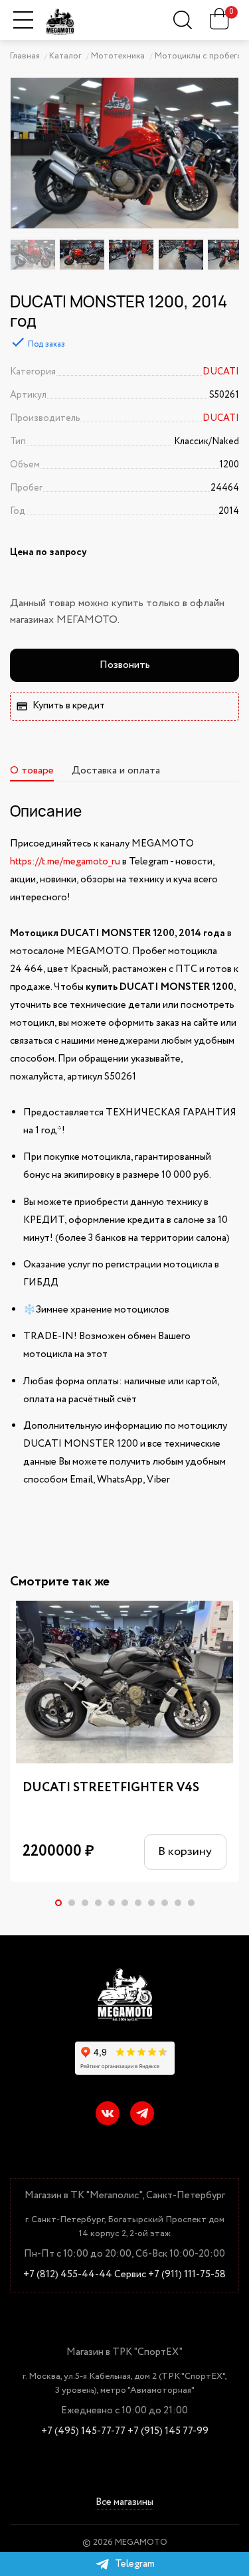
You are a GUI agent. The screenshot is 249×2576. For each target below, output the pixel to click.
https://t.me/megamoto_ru (65, 862)
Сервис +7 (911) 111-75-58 (170, 2275)
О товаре (32, 770)
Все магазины (124, 2503)
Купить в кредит (69, 706)
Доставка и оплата (116, 770)
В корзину (185, 1852)
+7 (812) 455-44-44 (68, 2275)
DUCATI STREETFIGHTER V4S (111, 1788)
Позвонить (125, 665)
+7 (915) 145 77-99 (168, 2432)
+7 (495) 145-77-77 (83, 2432)
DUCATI (221, 372)
